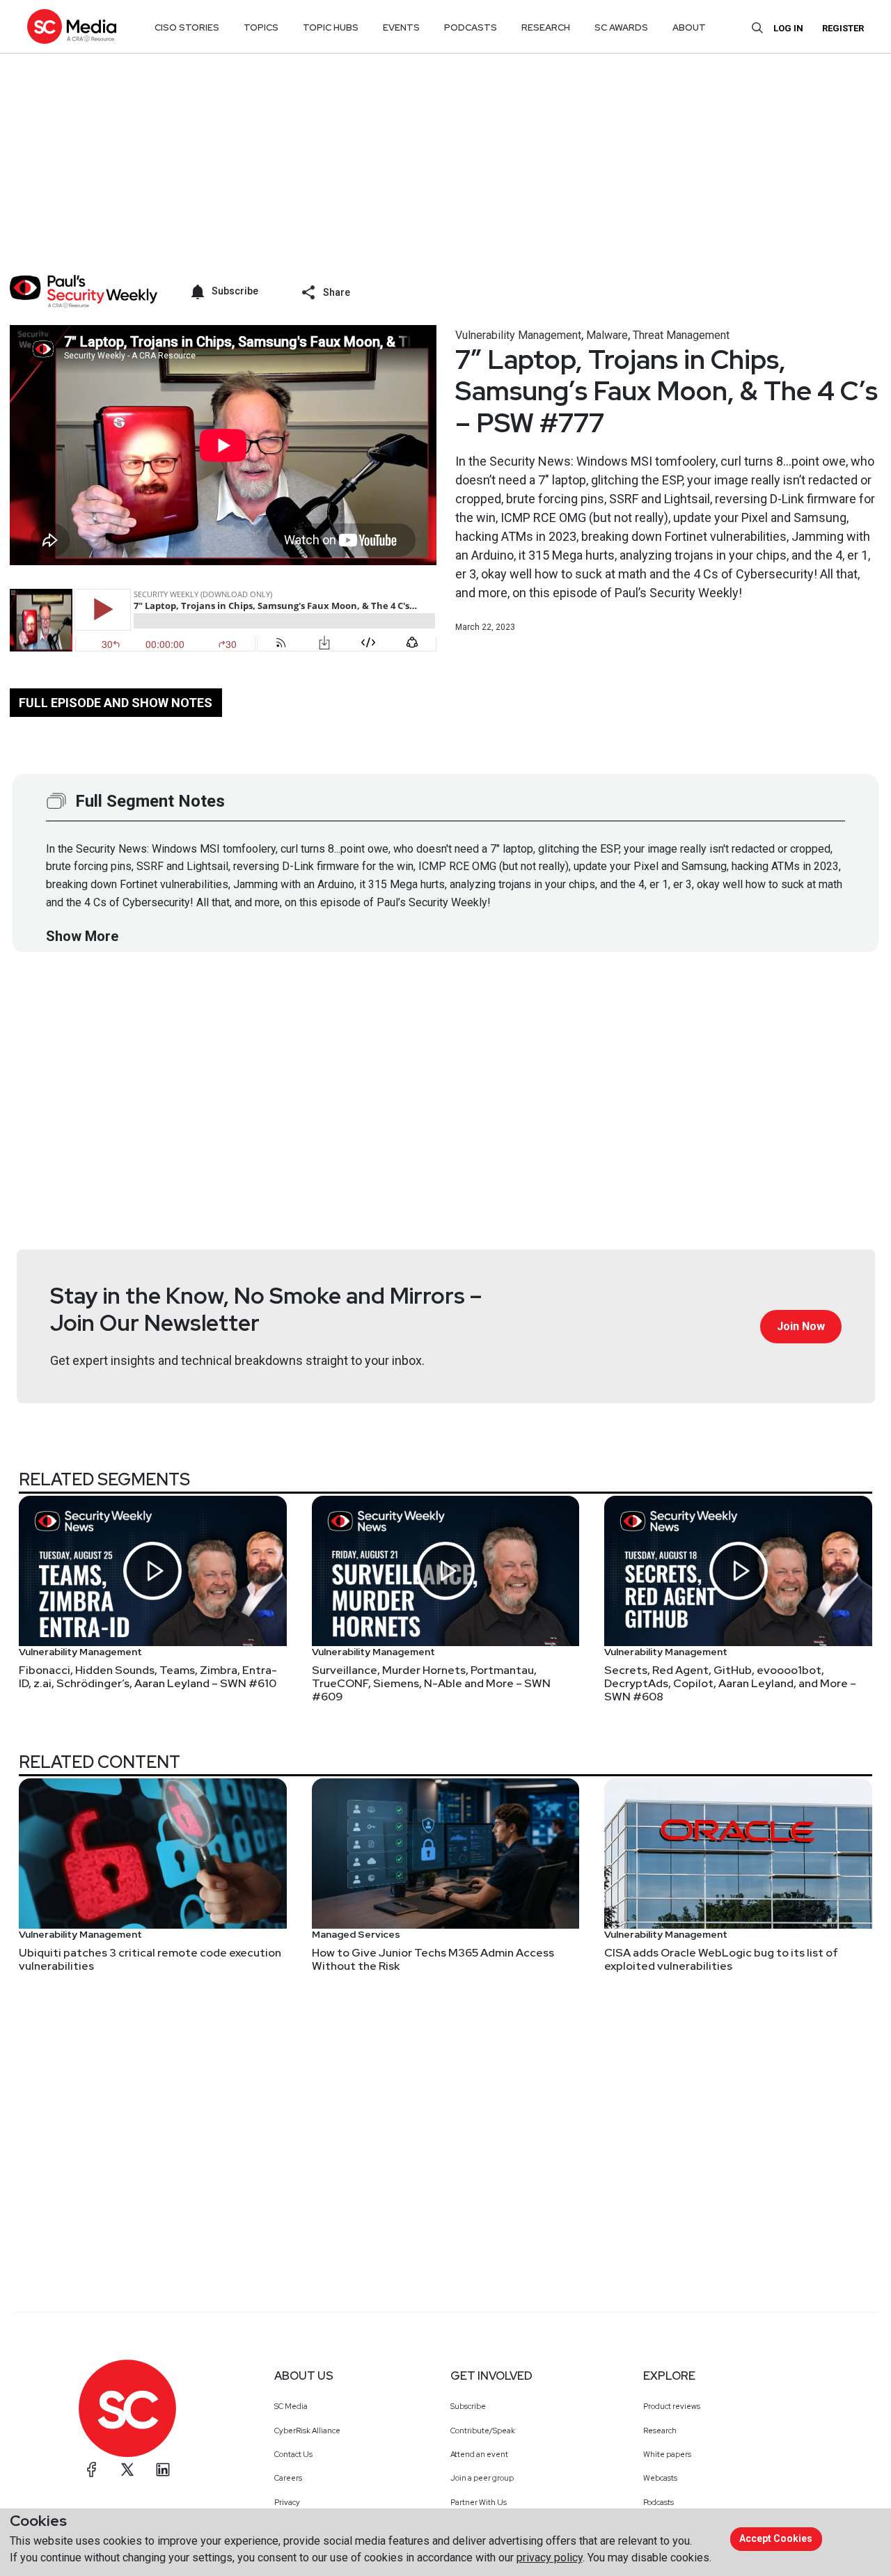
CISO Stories (187, 27)
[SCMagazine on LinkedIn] (163, 2470)
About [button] (689, 27)
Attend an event (479, 2454)
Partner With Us (479, 2502)
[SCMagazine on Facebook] (92, 2470)
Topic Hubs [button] (331, 27)
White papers (667, 2454)
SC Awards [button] (621, 27)
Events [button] (401, 27)
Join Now (801, 1326)
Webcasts (660, 2478)
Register (843, 28)
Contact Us (293, 2454)
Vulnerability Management (518, 335)
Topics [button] (261, 27)
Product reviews (672, 2406)
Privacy (287, 2502)
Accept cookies (776, 2538)
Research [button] (546, 27)
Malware (607, 335)
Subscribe (468, 2406)
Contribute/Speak (483, 2431)
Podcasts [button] (471, 27)
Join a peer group (482, 2478)
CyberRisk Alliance (307, 2431)
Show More (82, 936)
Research (660, 2431)
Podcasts (659, 2502)
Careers (288, 2478)
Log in (788, 28)
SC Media (291, 2406)
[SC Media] (72, 26)
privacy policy (550, 2558)
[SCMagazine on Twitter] (127, 2470)
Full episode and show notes (116, 703)
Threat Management (681, 335)
